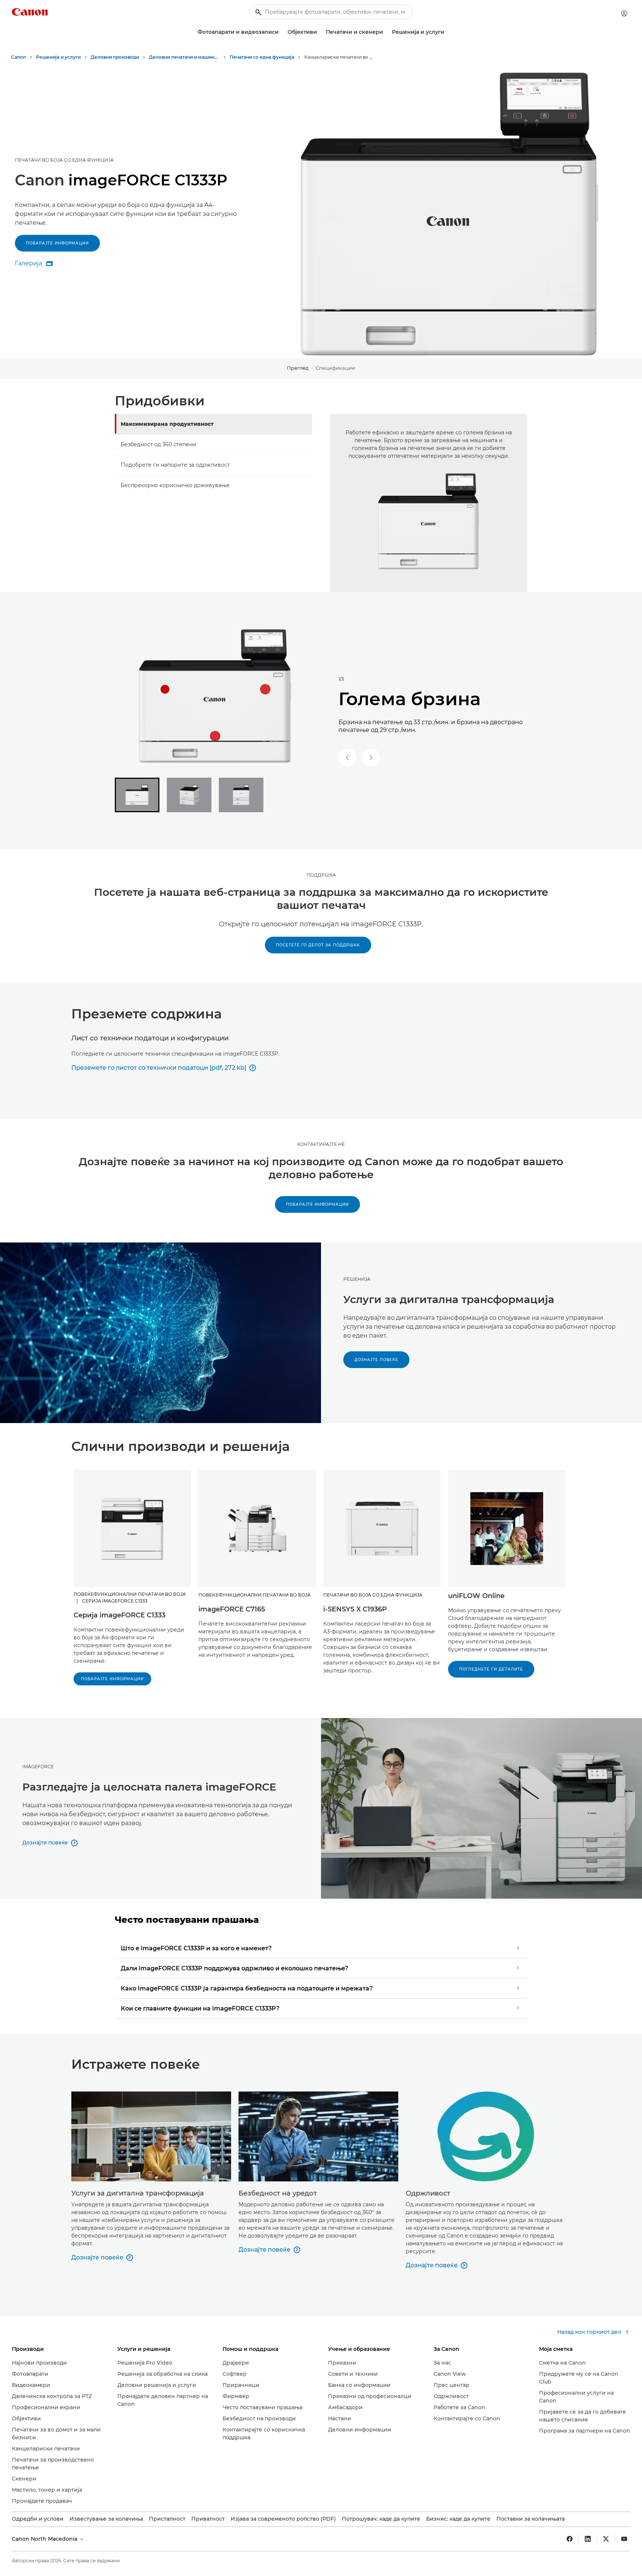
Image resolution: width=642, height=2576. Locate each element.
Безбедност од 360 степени (158, 444)
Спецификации (335, 368)
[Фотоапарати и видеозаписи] (282, 32)
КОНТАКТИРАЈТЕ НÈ (321, 1144)
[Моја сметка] (624, 13)
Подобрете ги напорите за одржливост (175, 465)
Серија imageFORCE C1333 (119, 1615)
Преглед (298, 368)
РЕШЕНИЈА (357, 1279)
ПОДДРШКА (321, 875)
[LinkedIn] (588, 2539)
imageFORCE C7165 (232, 1609)
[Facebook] (570, 2539)
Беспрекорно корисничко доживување (175, 485)
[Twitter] (606, 2539)
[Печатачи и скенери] (386, 32)
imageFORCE (38, 1767)
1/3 (341, 679)
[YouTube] (624, 2539)
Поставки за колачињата (531, 2519)
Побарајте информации (57, 243)
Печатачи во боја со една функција (64, 160)
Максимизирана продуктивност (167, 424)
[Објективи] (320, 32)
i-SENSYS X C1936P (355, 1609)
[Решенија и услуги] (447, 32)
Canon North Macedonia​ (45, 2539)
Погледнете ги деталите (491, 1669)
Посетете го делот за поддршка (318, 945)
